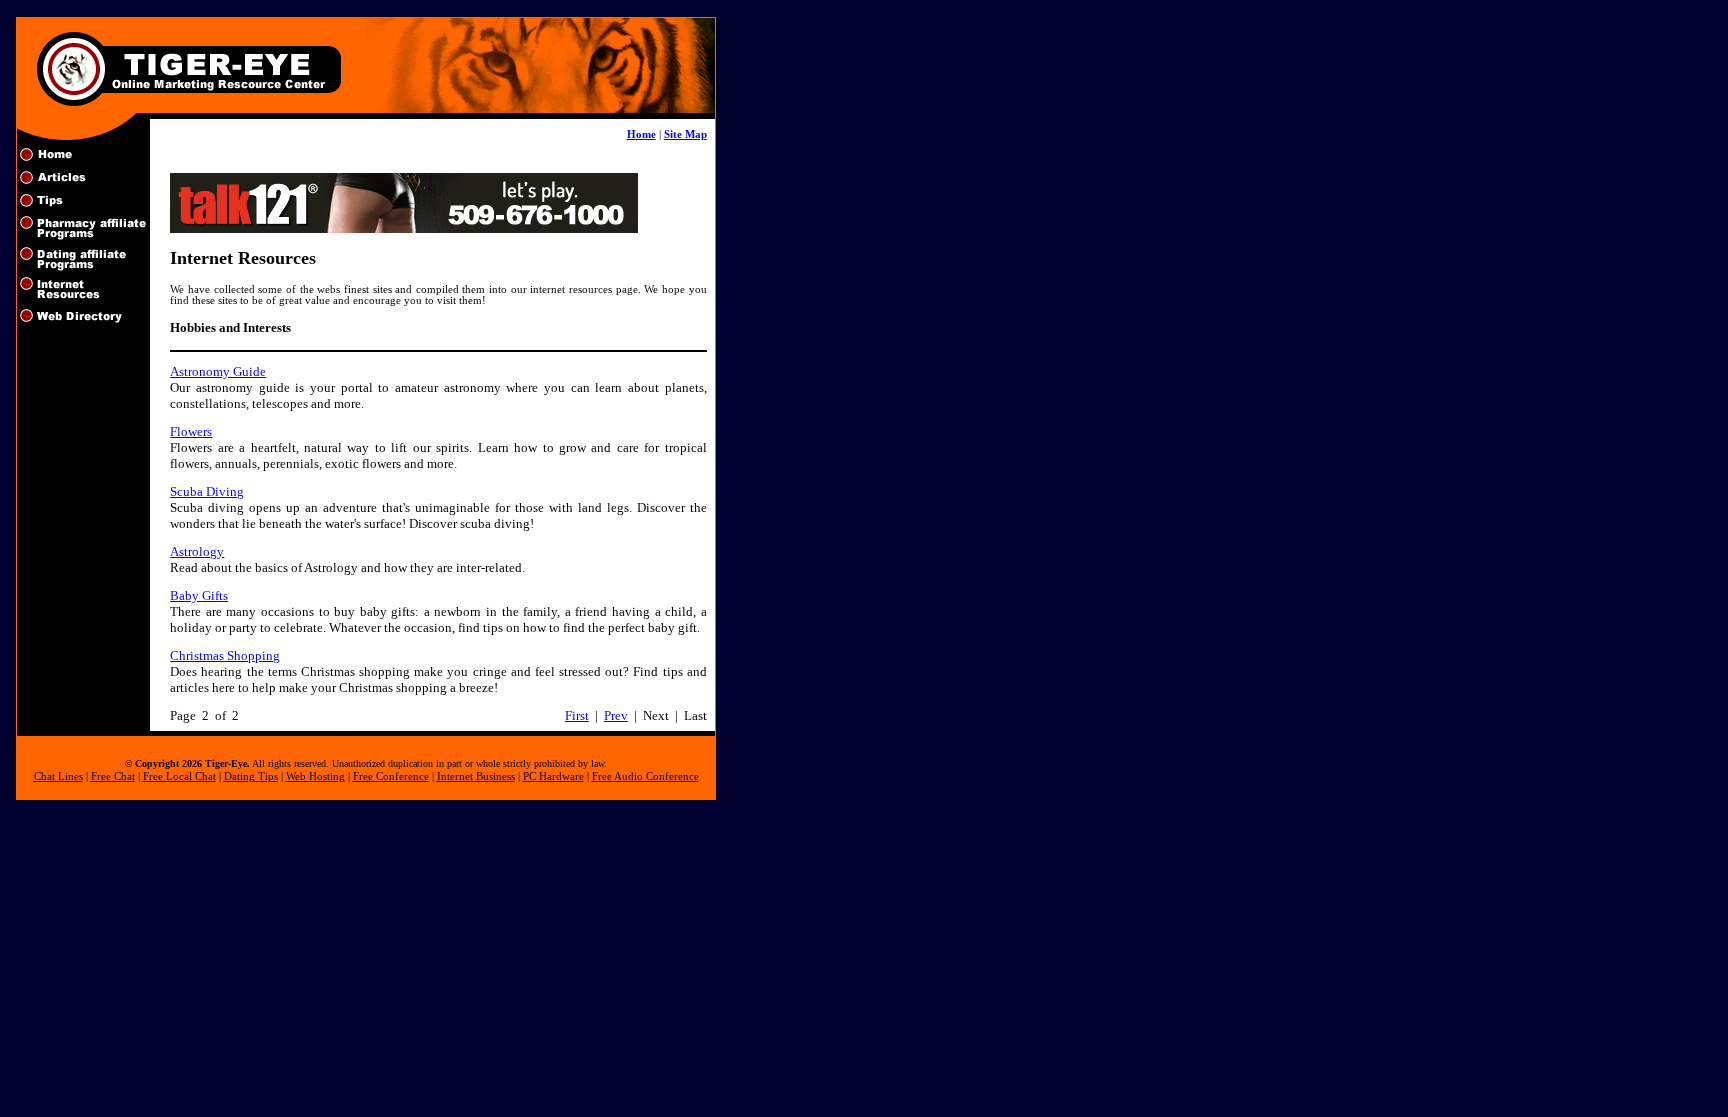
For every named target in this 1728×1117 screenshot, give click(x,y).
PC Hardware (553, 776)
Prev (616, 715)
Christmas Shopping (225, 655)
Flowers (191, 431)
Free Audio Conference (645, 776)
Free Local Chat (179, 776)
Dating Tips (251, 776)
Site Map (685, 134)
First (577, 715)
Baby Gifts (199, 595)
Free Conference (391, 776)
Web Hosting (315, 776)
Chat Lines (58, 776)
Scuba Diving (207, 491)
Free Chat (113, 776)
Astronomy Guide (218, 371)
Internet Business (476, 776)
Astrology (197, 551)
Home (641, 134)
